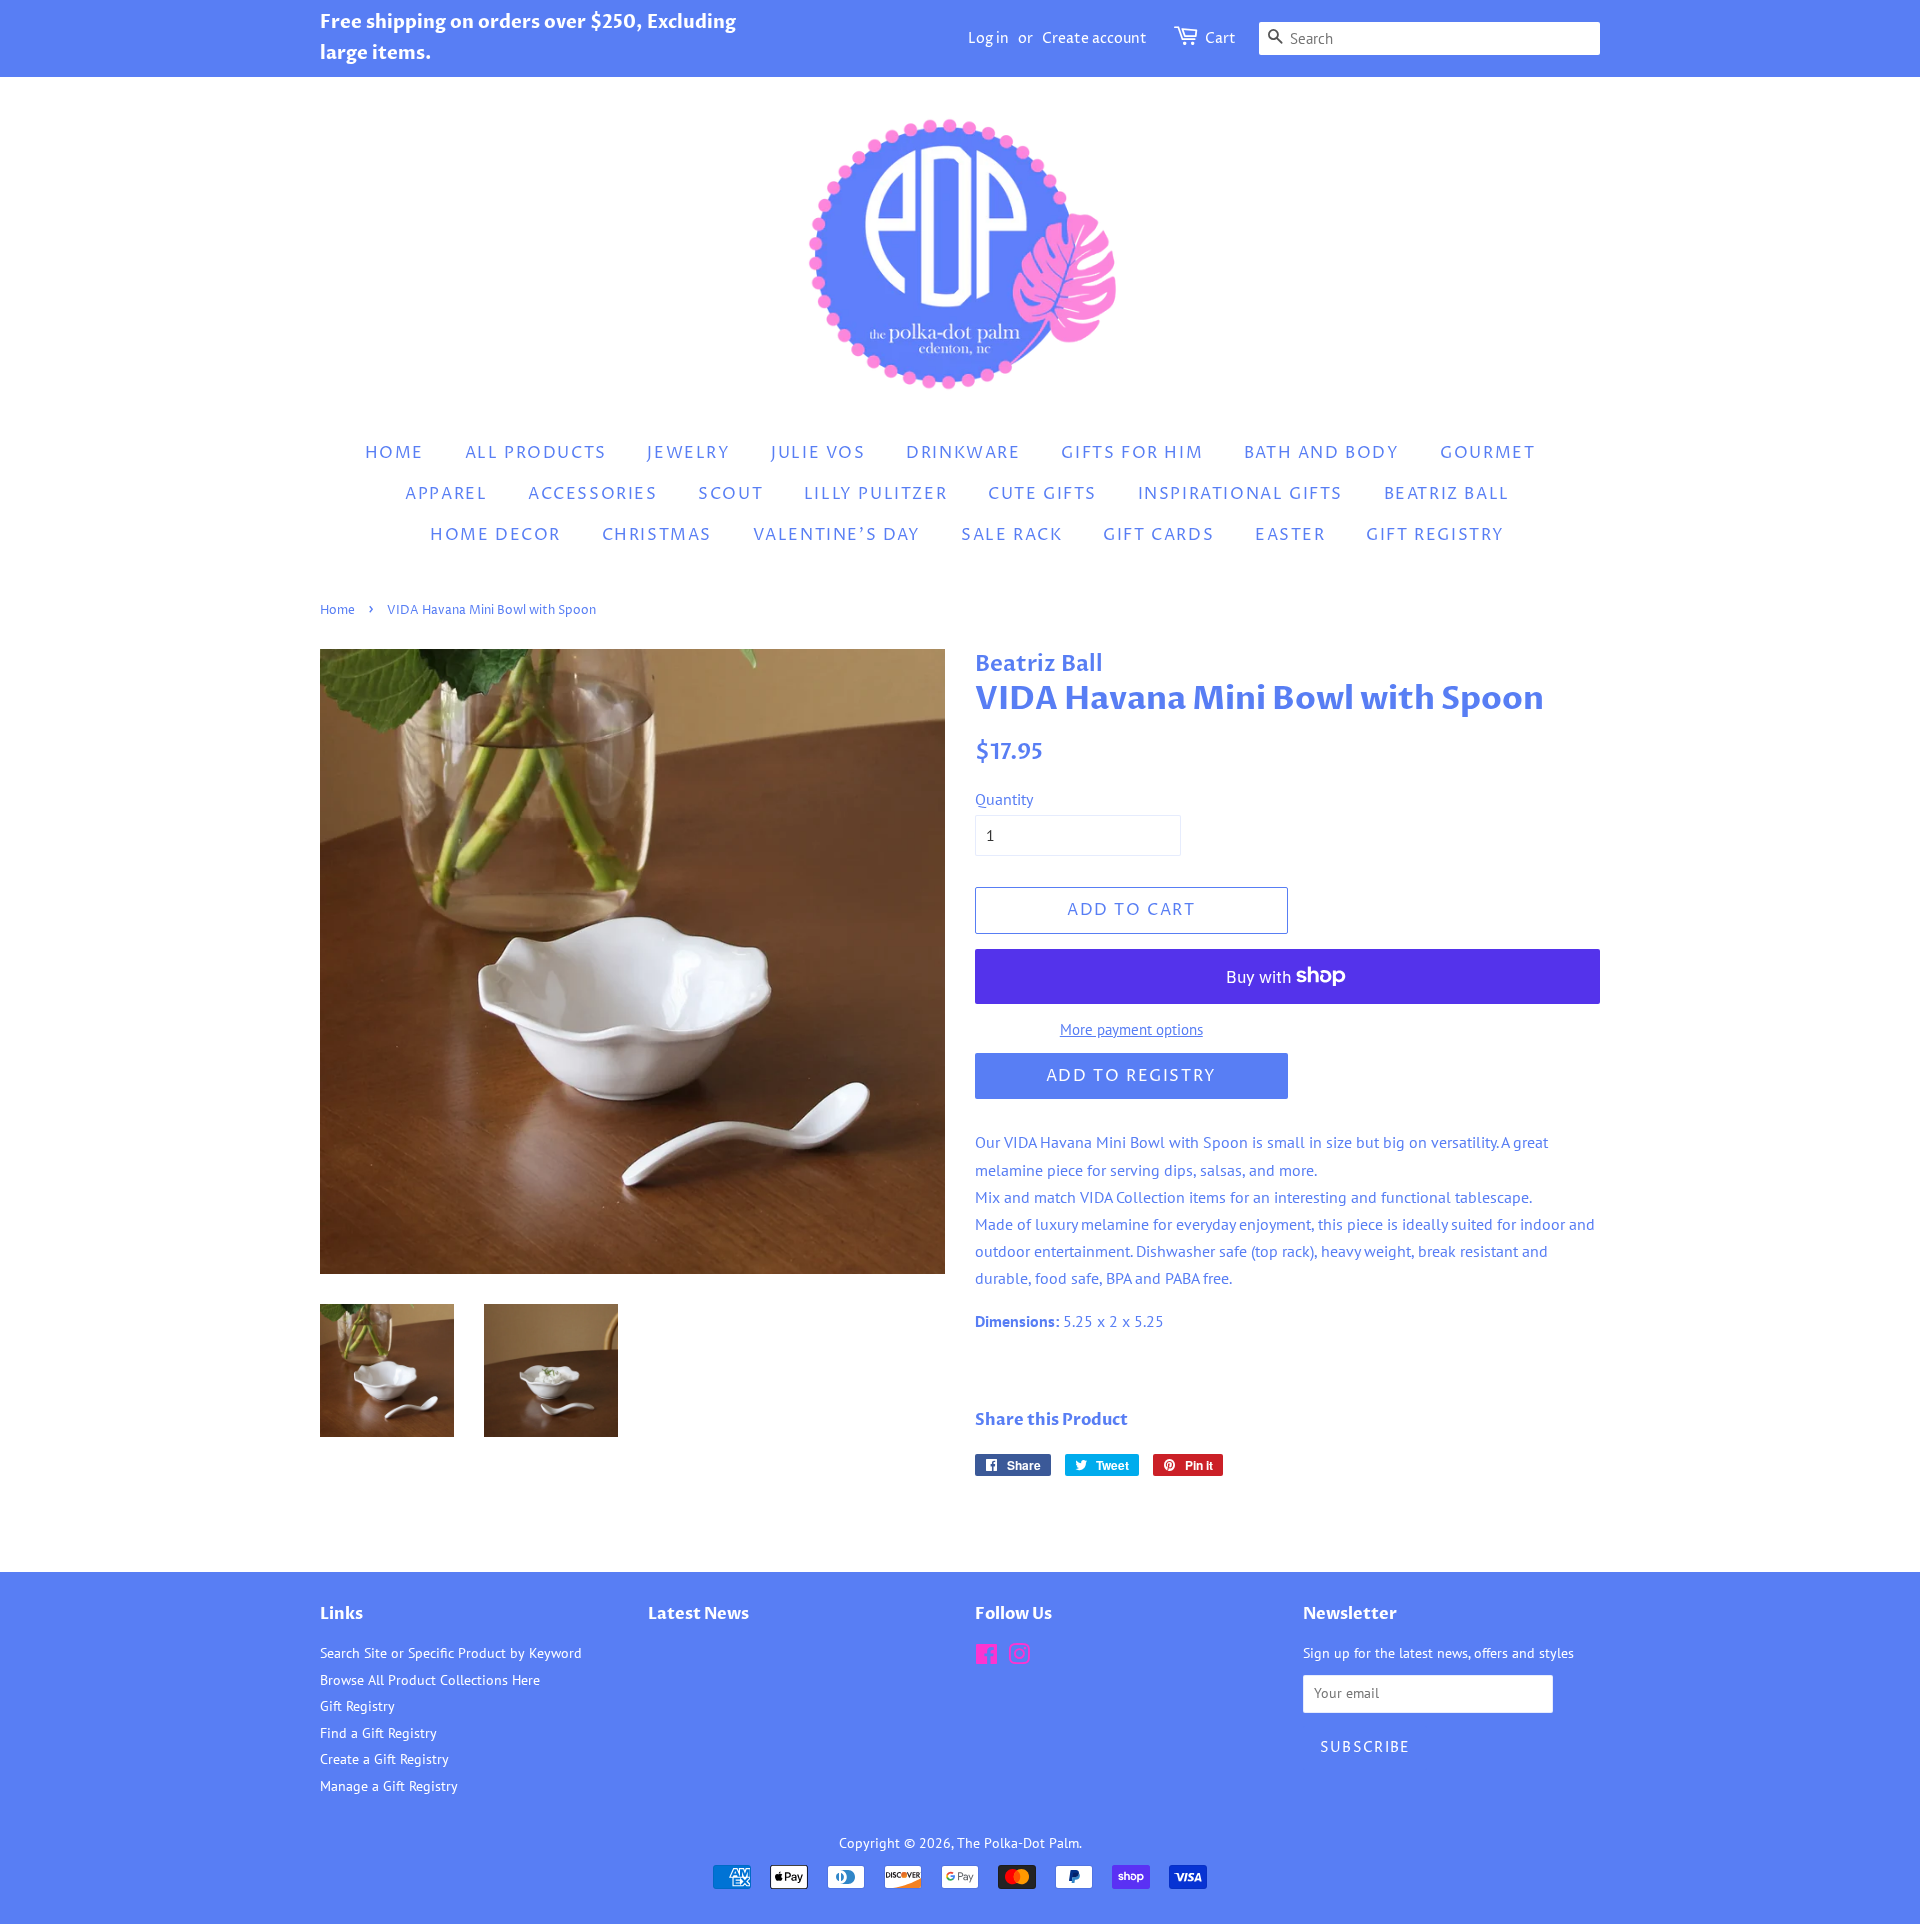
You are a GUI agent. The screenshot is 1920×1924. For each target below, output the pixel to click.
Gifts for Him (1132, 453)
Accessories (593, 494)
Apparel (446, 494)
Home (394, 453)
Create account (1094, 38)
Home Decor (495, 535)
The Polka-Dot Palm (1018, 1843)
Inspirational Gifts (1240, 494)
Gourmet (1487, 453)
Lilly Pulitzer (875, 494)
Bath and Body (1322, 453)
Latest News (698, 1614)
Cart (1220, 38)
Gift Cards (1158, 535)
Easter (1290, 535)
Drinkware (963, 453)
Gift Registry (1435, 535)
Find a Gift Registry (378, 1733)
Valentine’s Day (837, 535)
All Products (536, 453)
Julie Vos (818, 453)
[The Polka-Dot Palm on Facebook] (986, 1658)
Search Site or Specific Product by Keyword (451, 1653)
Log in (988, 38)
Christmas (657, 535)
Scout (730, 494)
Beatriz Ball (1447, 494)
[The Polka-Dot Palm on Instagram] (1019, 1658)
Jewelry (688, 453)
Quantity (1004, 799)
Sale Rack (1011, 535)
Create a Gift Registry (384, 1759)
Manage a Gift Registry (389, 1786)
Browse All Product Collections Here (430, 1680)
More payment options (1131, 1029)
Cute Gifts (1042, 494)
